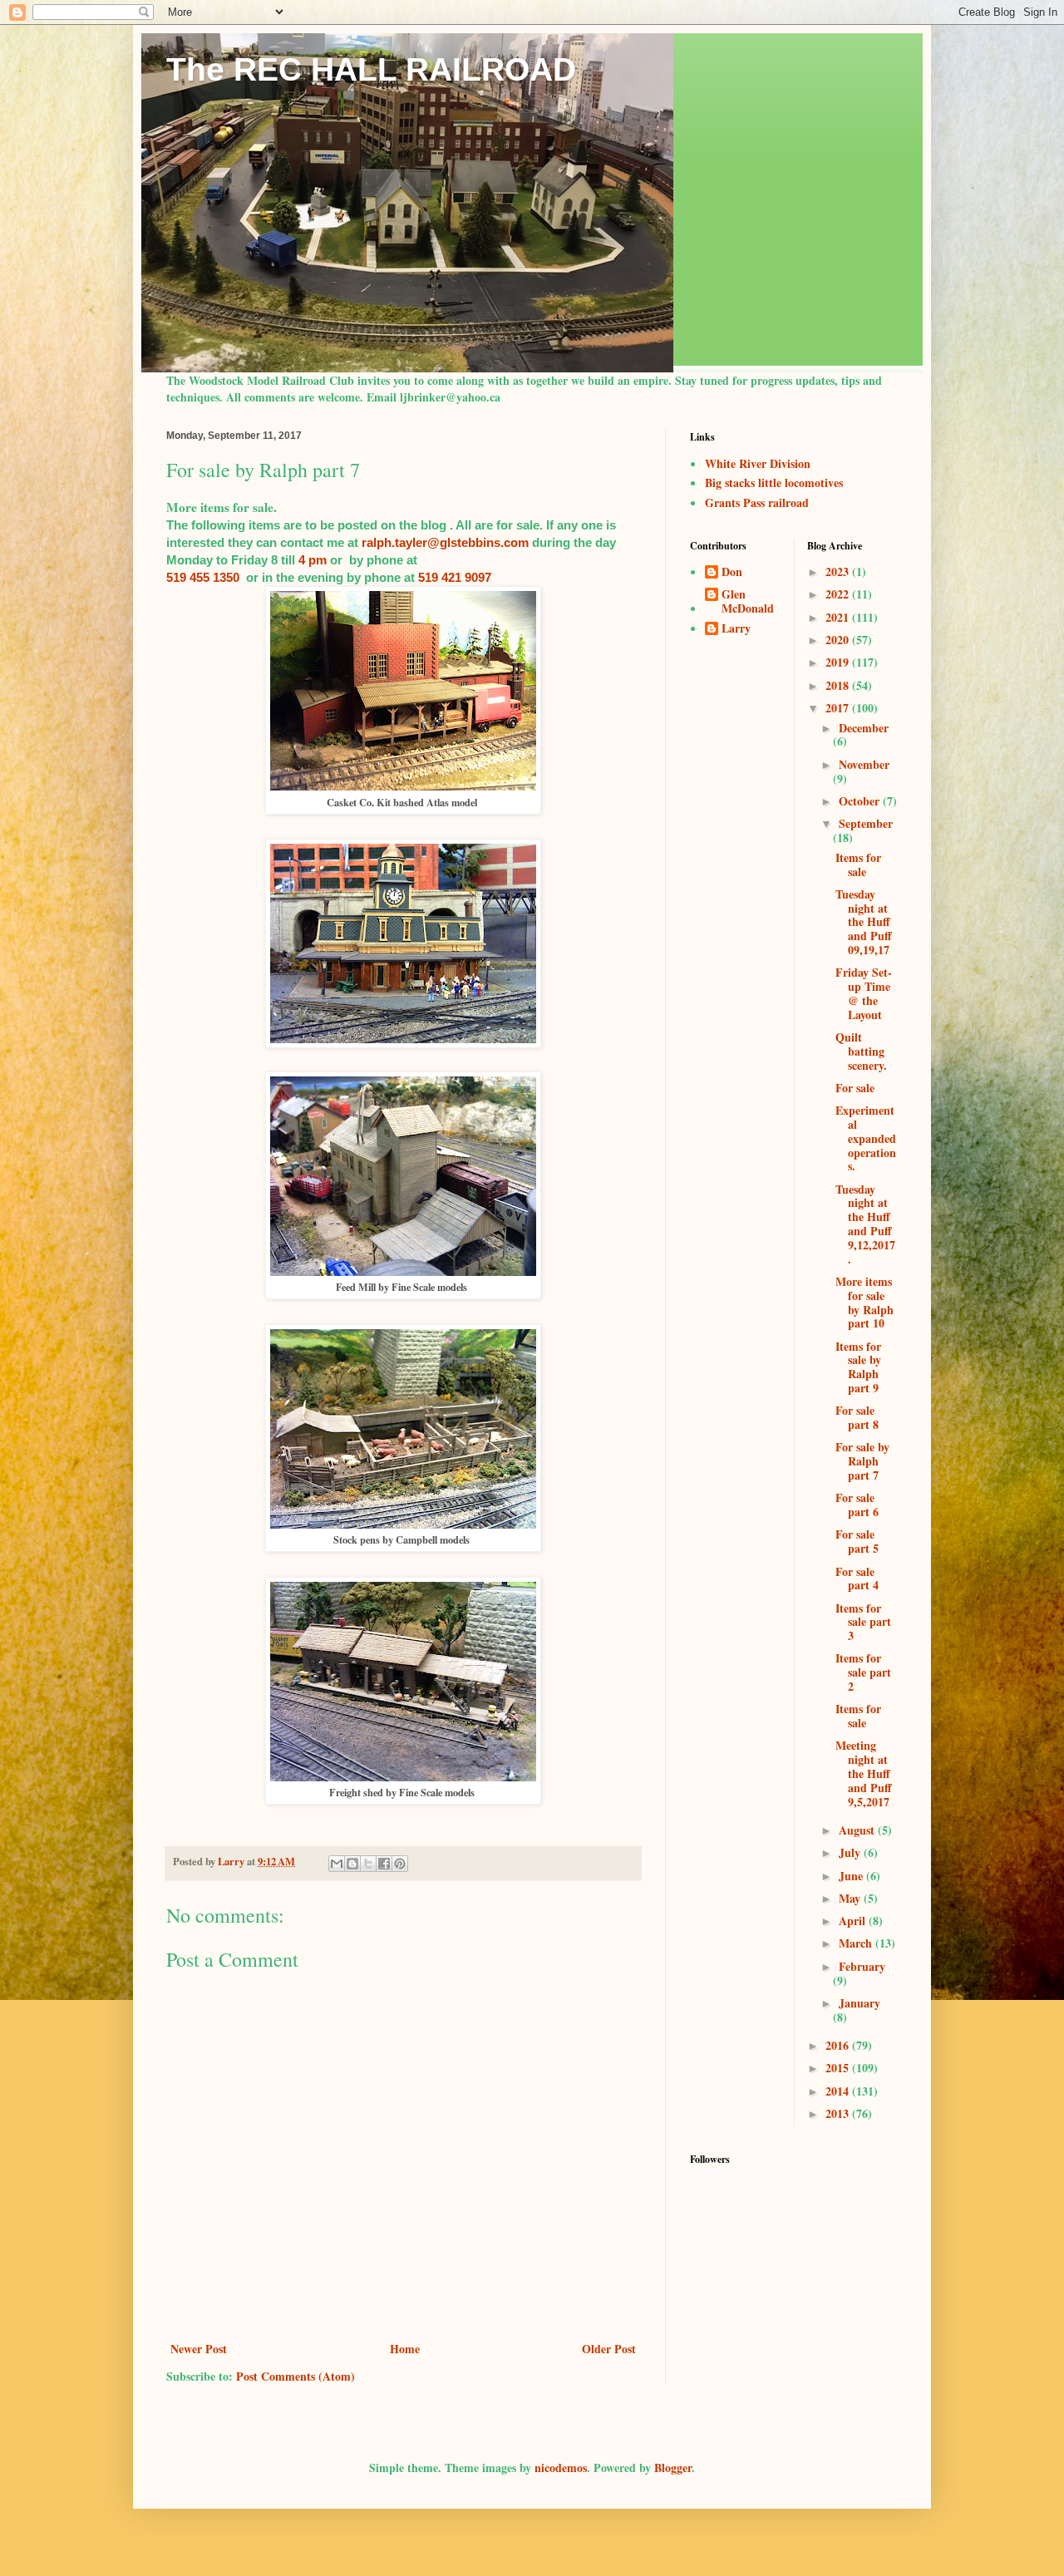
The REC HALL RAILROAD (371, 69)
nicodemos (561, 2468)
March (857, 1943)
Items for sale (858, 864)
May (851, 1898)
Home (405, 2349)
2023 (839, 571)
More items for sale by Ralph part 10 (864, 1302)
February (862, 1966)
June (852, 1876)
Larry (736, 629)
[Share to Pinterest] (400, 1864)
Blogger (673, 2468)
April (854, 1921)
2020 (839, 640)
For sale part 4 (857, 1579)
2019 (839, 662)
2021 (839, 617)
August (858, 1830)
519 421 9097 (455, 577)
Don (732, 573)
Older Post (609, 2349)
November (864, 764)
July (851, 1852)
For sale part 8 (857, 1417)
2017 (839, 708)
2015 (839, 2068)
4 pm (313, 560)
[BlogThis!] (352, 1864)
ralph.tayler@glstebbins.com (445, 542)
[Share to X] (368, 1864)
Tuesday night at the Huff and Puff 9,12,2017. (865, 1224)
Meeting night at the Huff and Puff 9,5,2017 (864, 1773)
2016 (839, 2045)
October (861, 801)
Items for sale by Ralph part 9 (858, 1367)
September (866, 823)
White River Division (758, 463)
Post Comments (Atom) (296, 2376)
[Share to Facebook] (384, 1864)
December (864, 728)
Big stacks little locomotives (774, 483)
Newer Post (199, 2349)
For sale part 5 (857, 1541)
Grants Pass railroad (757, 502)
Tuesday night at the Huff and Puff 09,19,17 (864, 922)
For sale (855, 1088)
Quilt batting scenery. (861, 1051)
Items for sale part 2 (863, 1672)
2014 (839, 2091)
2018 (839, 685)
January (860, 2003)
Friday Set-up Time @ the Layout (864, 993)
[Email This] (337, 1864)
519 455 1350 (203, 577)
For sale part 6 (857, 1505)
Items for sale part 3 (863, 1622)
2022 (839, 594)
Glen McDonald (748, 602)
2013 (839, 2113)
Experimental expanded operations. (866, 1138)
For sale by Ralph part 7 (862, 1461)
